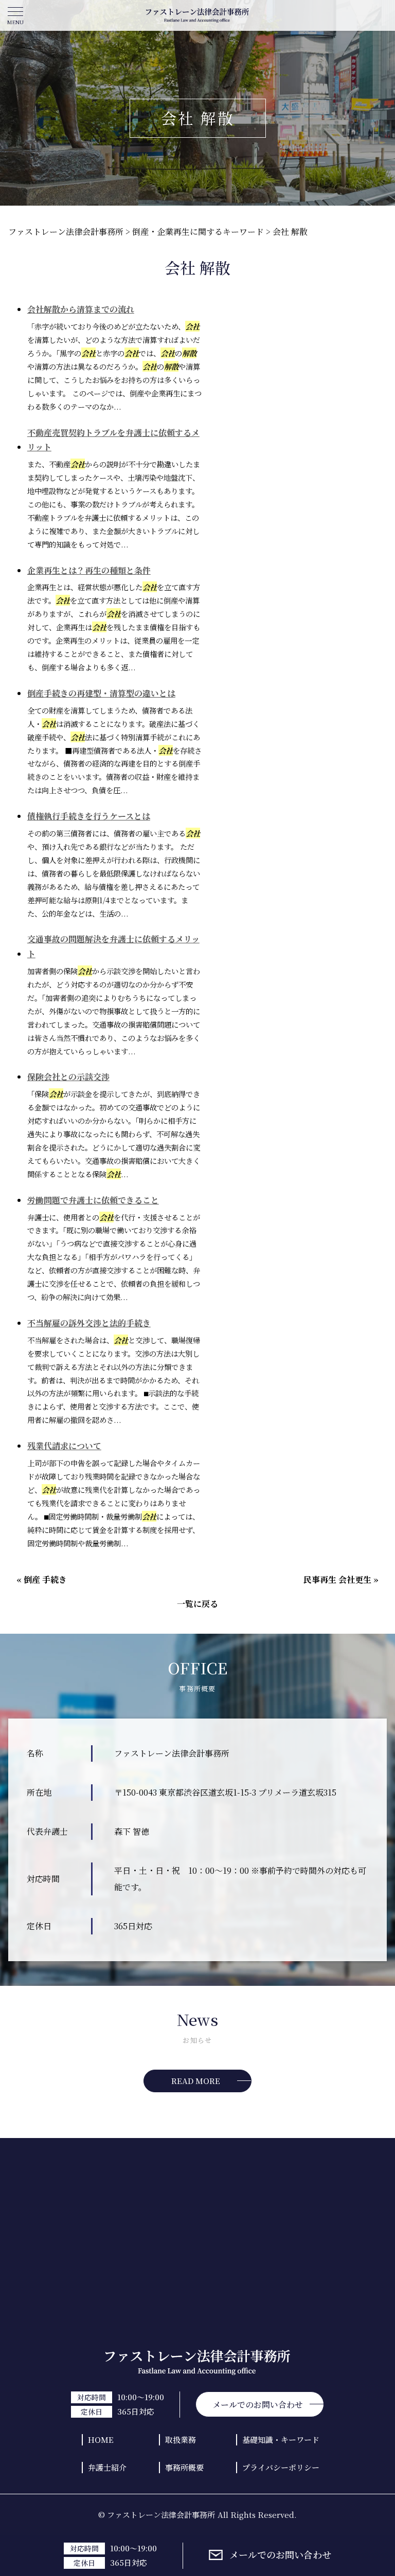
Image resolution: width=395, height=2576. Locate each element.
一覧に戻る (197, 1604)
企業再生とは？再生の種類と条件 (89, 570)
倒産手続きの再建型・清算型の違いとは (101, 693)
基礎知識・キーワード (281, 2440)
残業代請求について (64, 1446)
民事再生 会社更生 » (341, 1579)
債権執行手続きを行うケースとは (89, 816)
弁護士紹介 (107, 2467)
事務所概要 (184, 2467)
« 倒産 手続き (42, 1579)
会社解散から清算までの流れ (81, 309)
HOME (101, 2440)
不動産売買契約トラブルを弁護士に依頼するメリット (113, 440)
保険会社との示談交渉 (68, 1077)
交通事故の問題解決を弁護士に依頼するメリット (113, 946)
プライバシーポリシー (281, 2467)
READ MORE (196, 2081)
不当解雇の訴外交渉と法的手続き (89, 1323)
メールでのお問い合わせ (280, 2555)
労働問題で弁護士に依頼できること (93, 1200)
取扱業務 (181, 2440)
